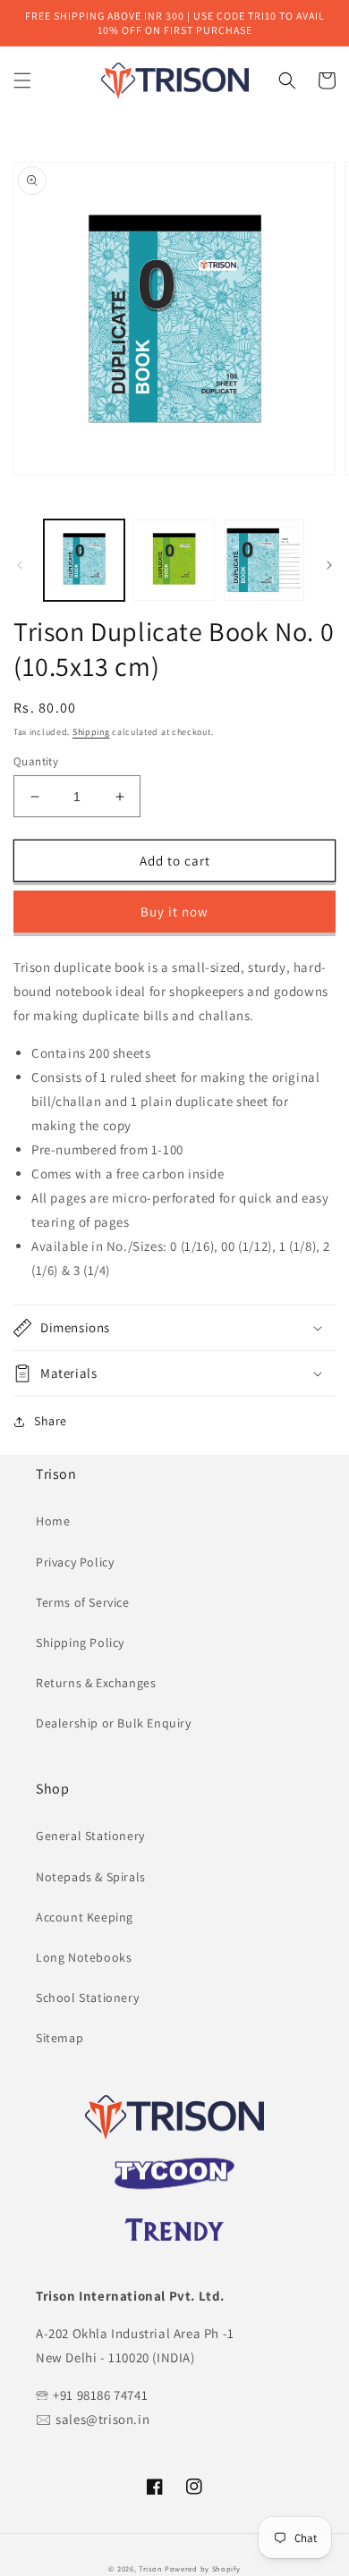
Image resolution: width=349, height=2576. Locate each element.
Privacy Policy (75, 1562)
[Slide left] (20, 565)
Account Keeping (85, 1917)
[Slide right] (329, 565)
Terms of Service (83, 1602)
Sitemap (60, 2038)
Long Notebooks (84, 1957)
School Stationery (87, 1997)
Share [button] (51, 1421)
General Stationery (90, 1836)
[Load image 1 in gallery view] (84, 560)
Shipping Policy (80, 1643)
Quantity (36, 761)
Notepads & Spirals (91, 1877)
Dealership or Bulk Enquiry (114, 1723)
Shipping (91, 732)
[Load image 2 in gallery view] (174, 560)
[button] (22, 80)
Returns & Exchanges (96, 1683)
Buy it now (174, 912)
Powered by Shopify (203, 2568)
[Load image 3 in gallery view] (264, 560)
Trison (150, 2568)
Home (53, 1521)
